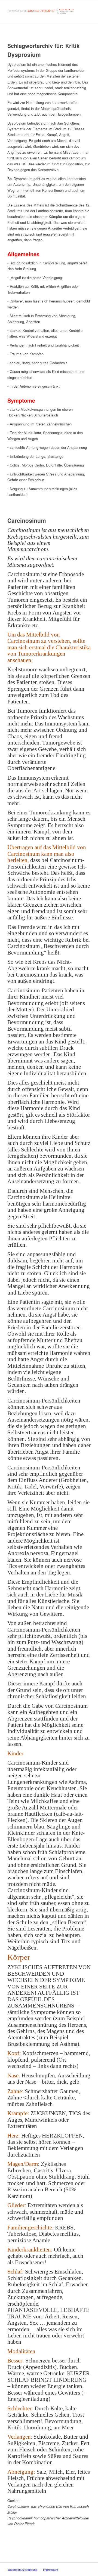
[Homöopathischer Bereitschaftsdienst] (41, 11)
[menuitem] (23, 2569)
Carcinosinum (27, 520)
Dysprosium (24, 54)
